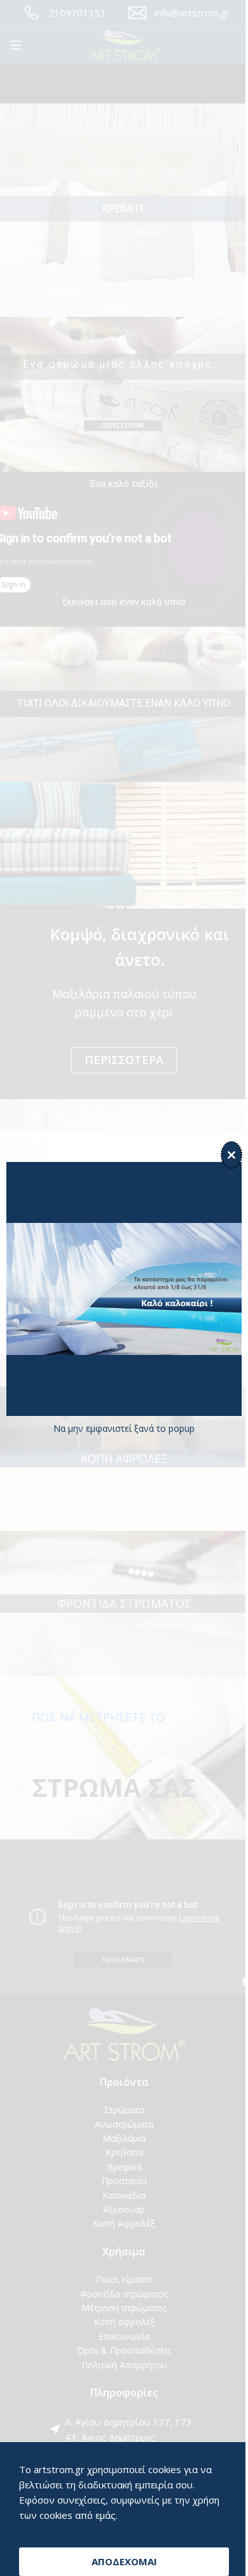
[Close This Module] (231, 1155)
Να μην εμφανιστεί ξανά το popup (124, 1428)
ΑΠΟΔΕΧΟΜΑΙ (124, 2561)
